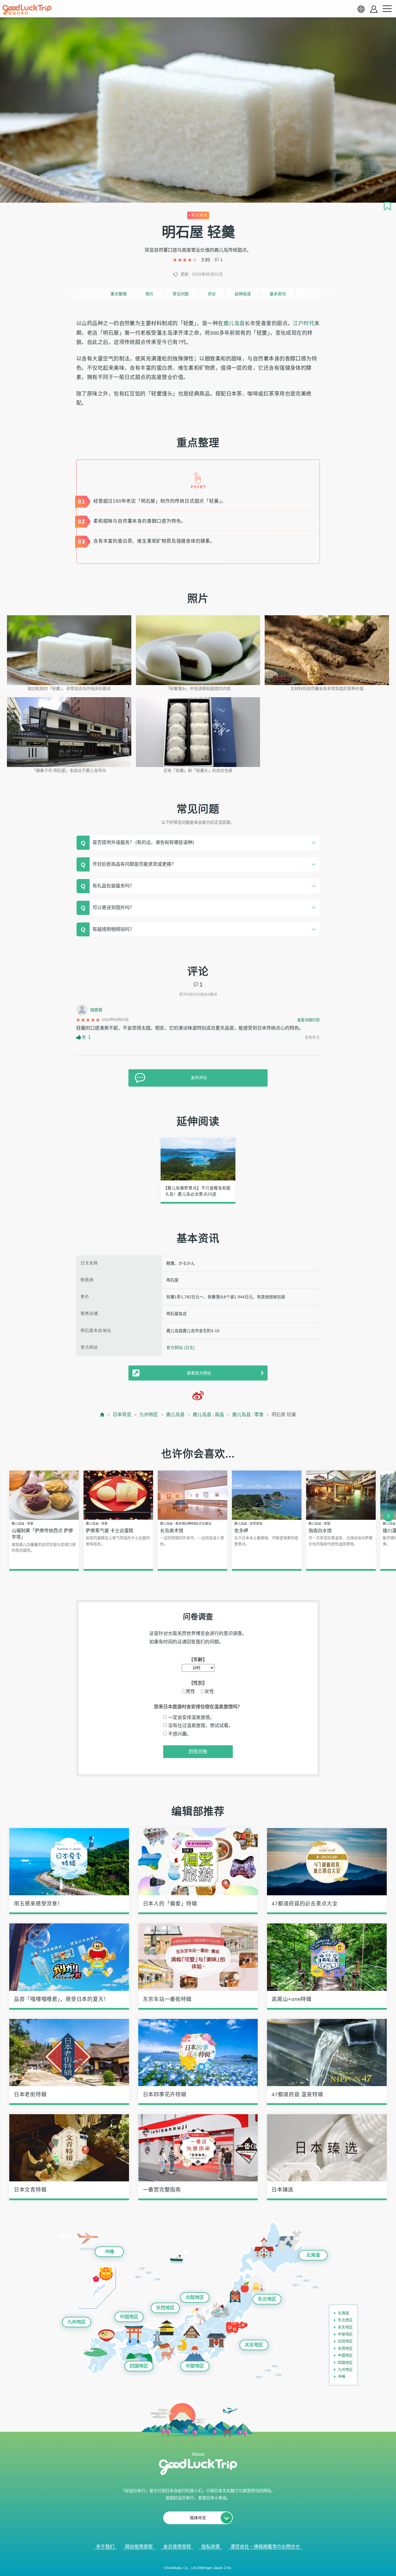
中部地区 (195, 2366)
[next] (388, 1516)
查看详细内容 (308, 1020)
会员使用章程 (177, 2547)
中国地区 (129, 2317)
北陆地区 (195, 2297)
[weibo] (198, 1396)
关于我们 (105, 2547)
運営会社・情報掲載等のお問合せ (265, 2547)
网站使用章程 (139, 2547)
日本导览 (122, 1415)
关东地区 (254, 2345)
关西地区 (165, 2308)
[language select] (361, 9)
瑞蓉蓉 (96, 1010)
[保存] (387, 206)
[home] (27, 10)
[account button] (374, 9)
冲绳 (109, 2252)
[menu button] (387, 9)
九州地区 (149, 1415)
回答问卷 (198, 1752)
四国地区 (139, 2366)
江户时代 (304, 323)
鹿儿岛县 (234, 323)
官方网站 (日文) (181, 1347)
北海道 (313, 2255)
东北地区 (267, 2299)
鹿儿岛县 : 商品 (208, 1415)
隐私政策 (211, 2547)
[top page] (102, 1415)
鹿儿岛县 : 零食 (248, 1415)
